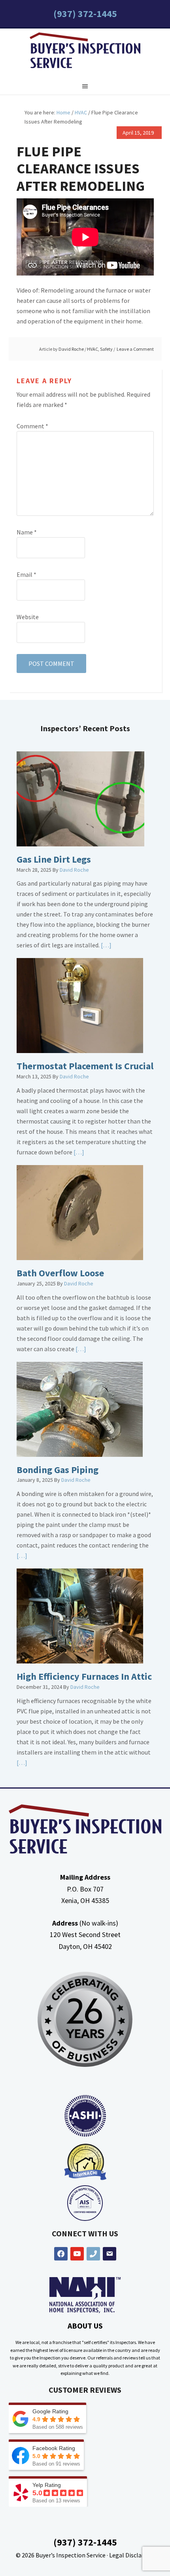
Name (27, 532)
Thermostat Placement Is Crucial (85, 1066)
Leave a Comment (135, 349)
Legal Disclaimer (132, 2555)
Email (26, 574)
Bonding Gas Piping (58, 1470)
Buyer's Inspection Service (85, 52)
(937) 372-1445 (85, 14)
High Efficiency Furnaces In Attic (84, 1676)
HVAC (93, 349)
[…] (106, 945)
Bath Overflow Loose (60, 1273)
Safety (106, 349)
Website (28, 617)
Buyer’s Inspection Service (71, 2555)
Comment (32, 426)
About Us (85, 2326)
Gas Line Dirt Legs (54, 859)
